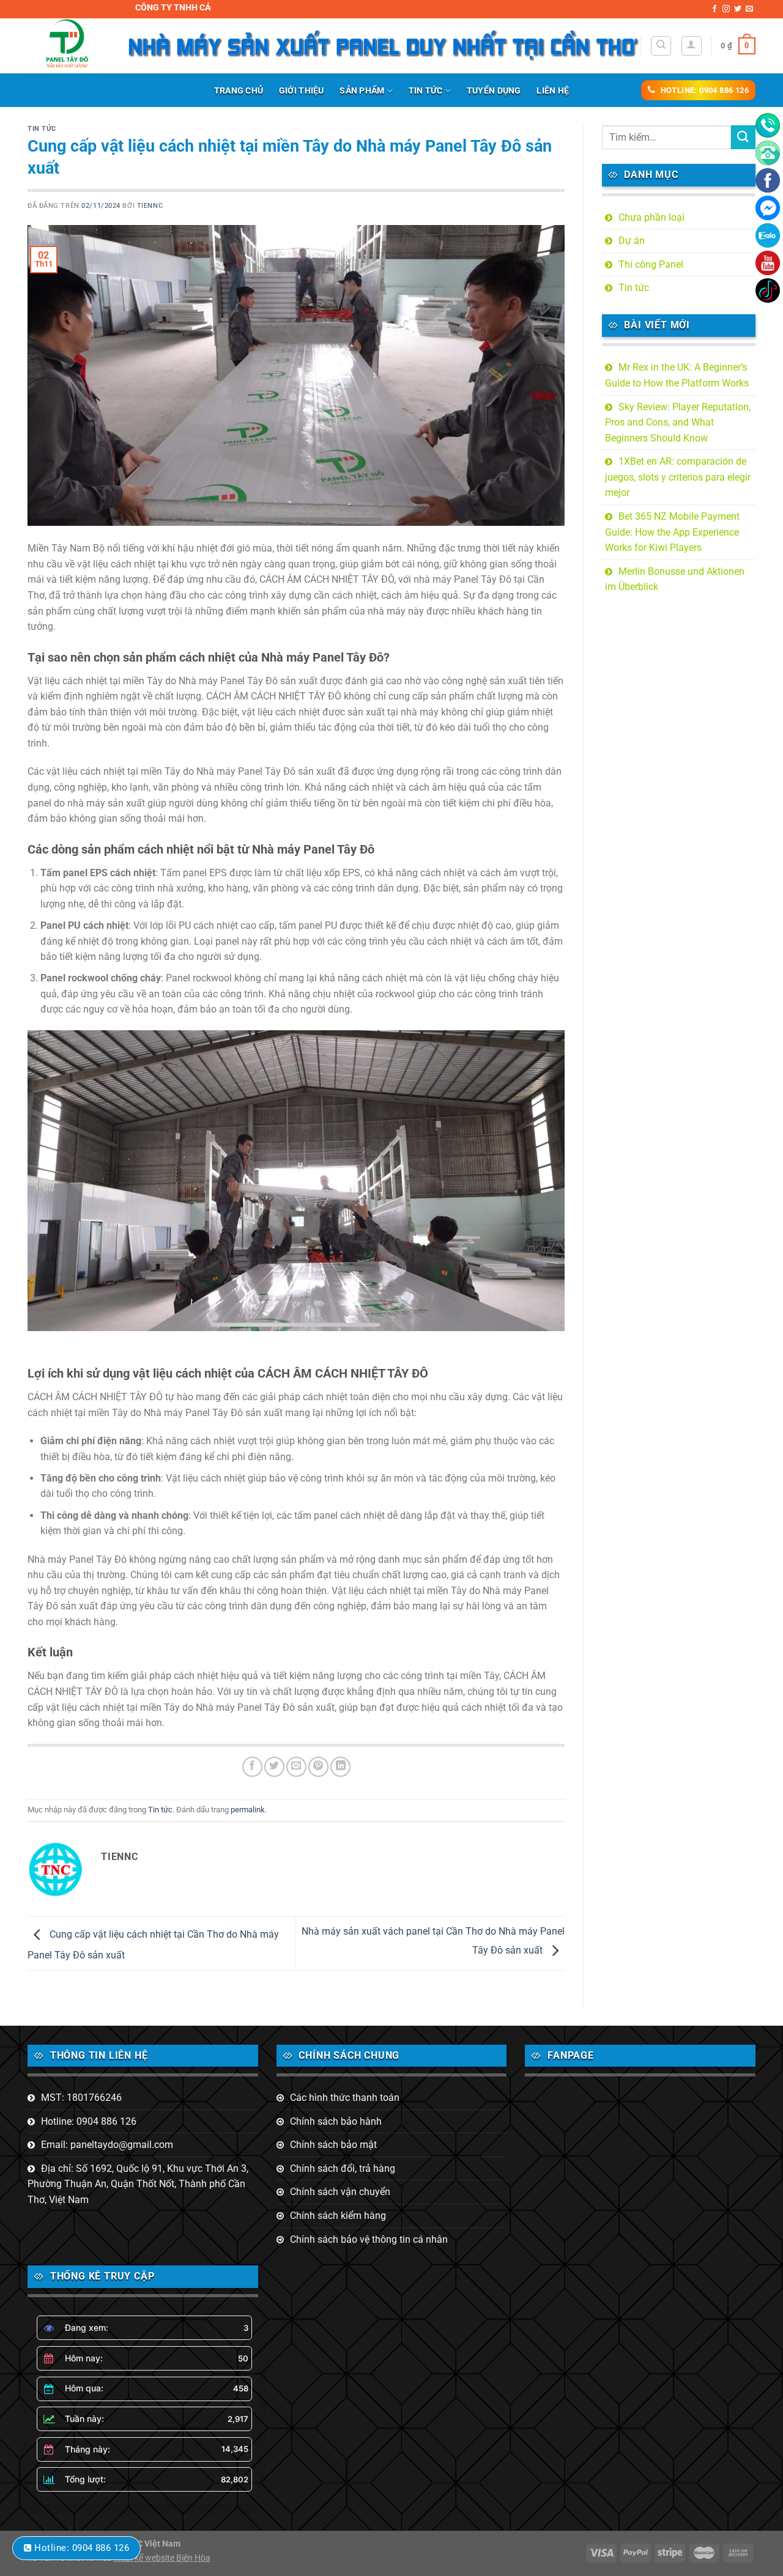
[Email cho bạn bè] (296, 1767)
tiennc (150, 206)
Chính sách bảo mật (333, 2145)
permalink (248, 1810)
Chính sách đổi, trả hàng (343, 2168)
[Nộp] (743, 137)
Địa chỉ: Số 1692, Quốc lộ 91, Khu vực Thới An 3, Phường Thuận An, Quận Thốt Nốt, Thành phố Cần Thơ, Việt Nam (138, 2184)
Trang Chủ (239, 91)
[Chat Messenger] (768, 208)
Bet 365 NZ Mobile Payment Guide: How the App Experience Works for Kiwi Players (672, 532)
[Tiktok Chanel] (768, 290)
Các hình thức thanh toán (345, 2098)
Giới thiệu (302, 91)
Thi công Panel (651, 264)
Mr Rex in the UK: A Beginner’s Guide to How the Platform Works (677, 375)
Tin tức (426, 91)
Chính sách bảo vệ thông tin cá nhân (369, 2239)
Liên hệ (553, 91)
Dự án (632, 241)
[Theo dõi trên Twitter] (738, 9)
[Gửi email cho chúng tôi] (749, 9)
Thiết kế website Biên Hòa (162, 2558)
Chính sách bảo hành (336, 2121)
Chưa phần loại (651, 217)
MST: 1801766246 (81, 2098)
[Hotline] (768, 125)
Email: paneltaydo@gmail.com (107, 2145)
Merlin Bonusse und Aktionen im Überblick (675, 579)
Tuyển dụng (494, 91)
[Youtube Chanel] (768, 263)
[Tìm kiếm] (661, 46)
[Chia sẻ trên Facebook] (252, 1767)
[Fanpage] (768, 180)
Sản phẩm (362, 91)
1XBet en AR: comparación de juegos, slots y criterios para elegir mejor (678, 477)
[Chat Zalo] (768, 235)
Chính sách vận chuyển (340, 2192)
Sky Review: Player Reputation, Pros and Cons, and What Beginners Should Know (678, 423)
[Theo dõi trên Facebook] (714, 9)
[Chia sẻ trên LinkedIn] (340, 1767)
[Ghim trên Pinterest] (318, 1767)
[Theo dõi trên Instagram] (726, 9)
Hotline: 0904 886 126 (89, 2121)
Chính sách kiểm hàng (338, 2216)
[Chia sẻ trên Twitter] (274, 1767)
